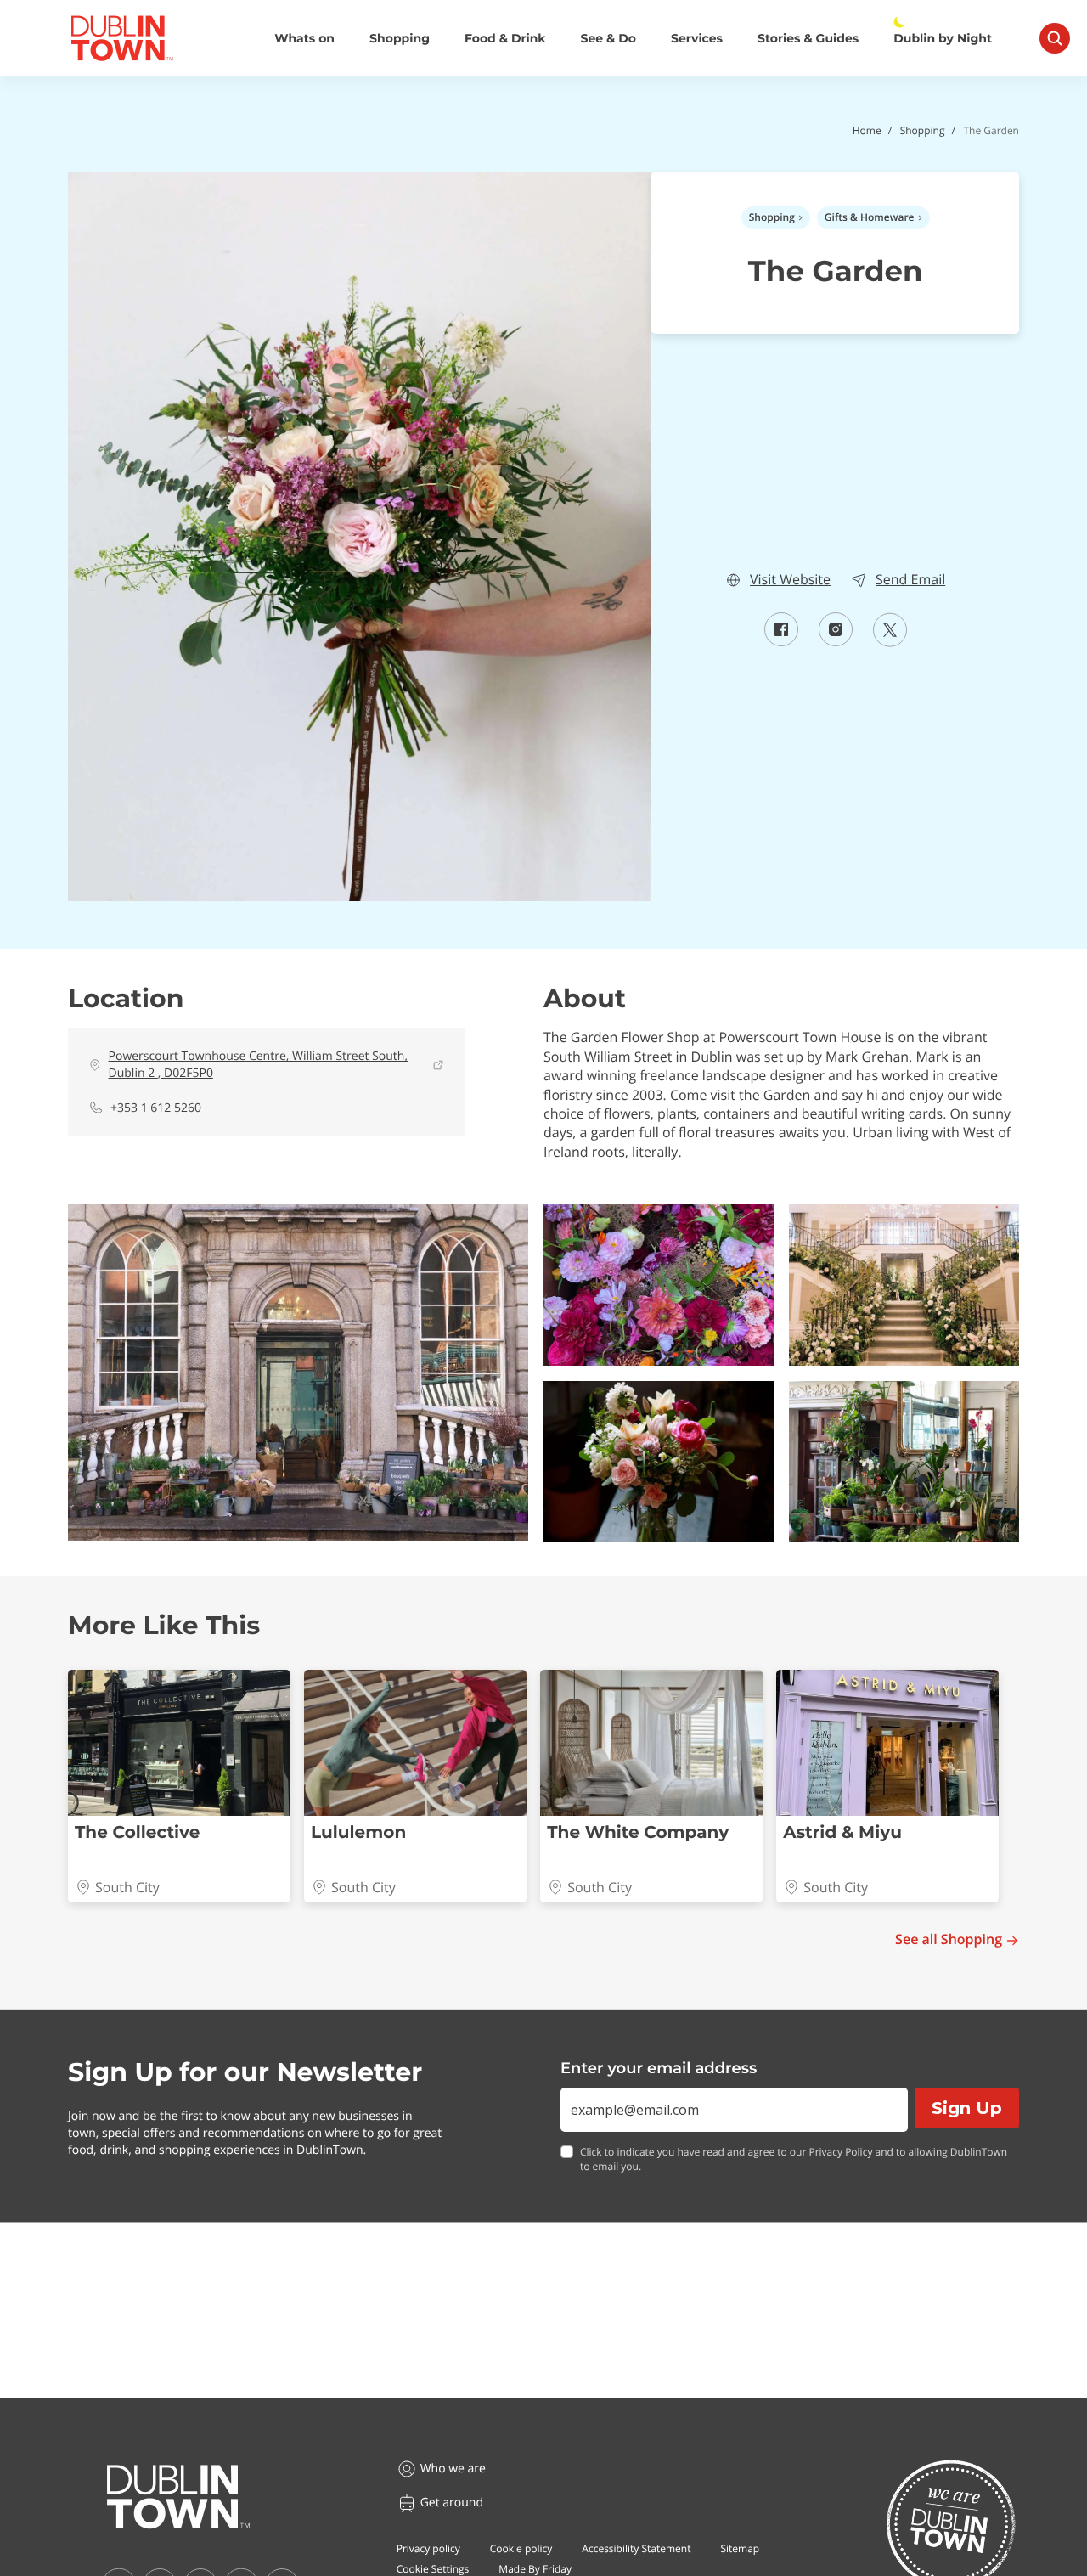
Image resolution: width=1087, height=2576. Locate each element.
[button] (298, 1373)
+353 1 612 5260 (156, 1108)
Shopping (400, 39)
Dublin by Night (943, 39)
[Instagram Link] (836, 641)
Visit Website (790, 580)
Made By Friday (535, 2569)
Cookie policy (521, 2548)
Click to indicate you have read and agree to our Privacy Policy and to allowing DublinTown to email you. (794, 2159)
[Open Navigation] (1055, 38)
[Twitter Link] (890, 642)
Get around (452, 2503)
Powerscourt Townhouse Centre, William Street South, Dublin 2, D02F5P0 (259, 1065)
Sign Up (967, 2108)
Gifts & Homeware (870, 217)
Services (697, 39)
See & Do (608, 39)
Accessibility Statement (636, 2548)
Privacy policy (428, 2548)
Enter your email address (659, 2068)
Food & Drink (505, 39)
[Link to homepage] (122, 38)
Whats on (304, 39)
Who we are (453, 2469)
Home (867, 130)
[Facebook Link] (781, 641)
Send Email (910, 580)
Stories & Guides (808, 39)
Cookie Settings (433, 2569)
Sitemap (740, 2548)
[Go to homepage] (178, 2497)
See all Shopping (949, 1939)
